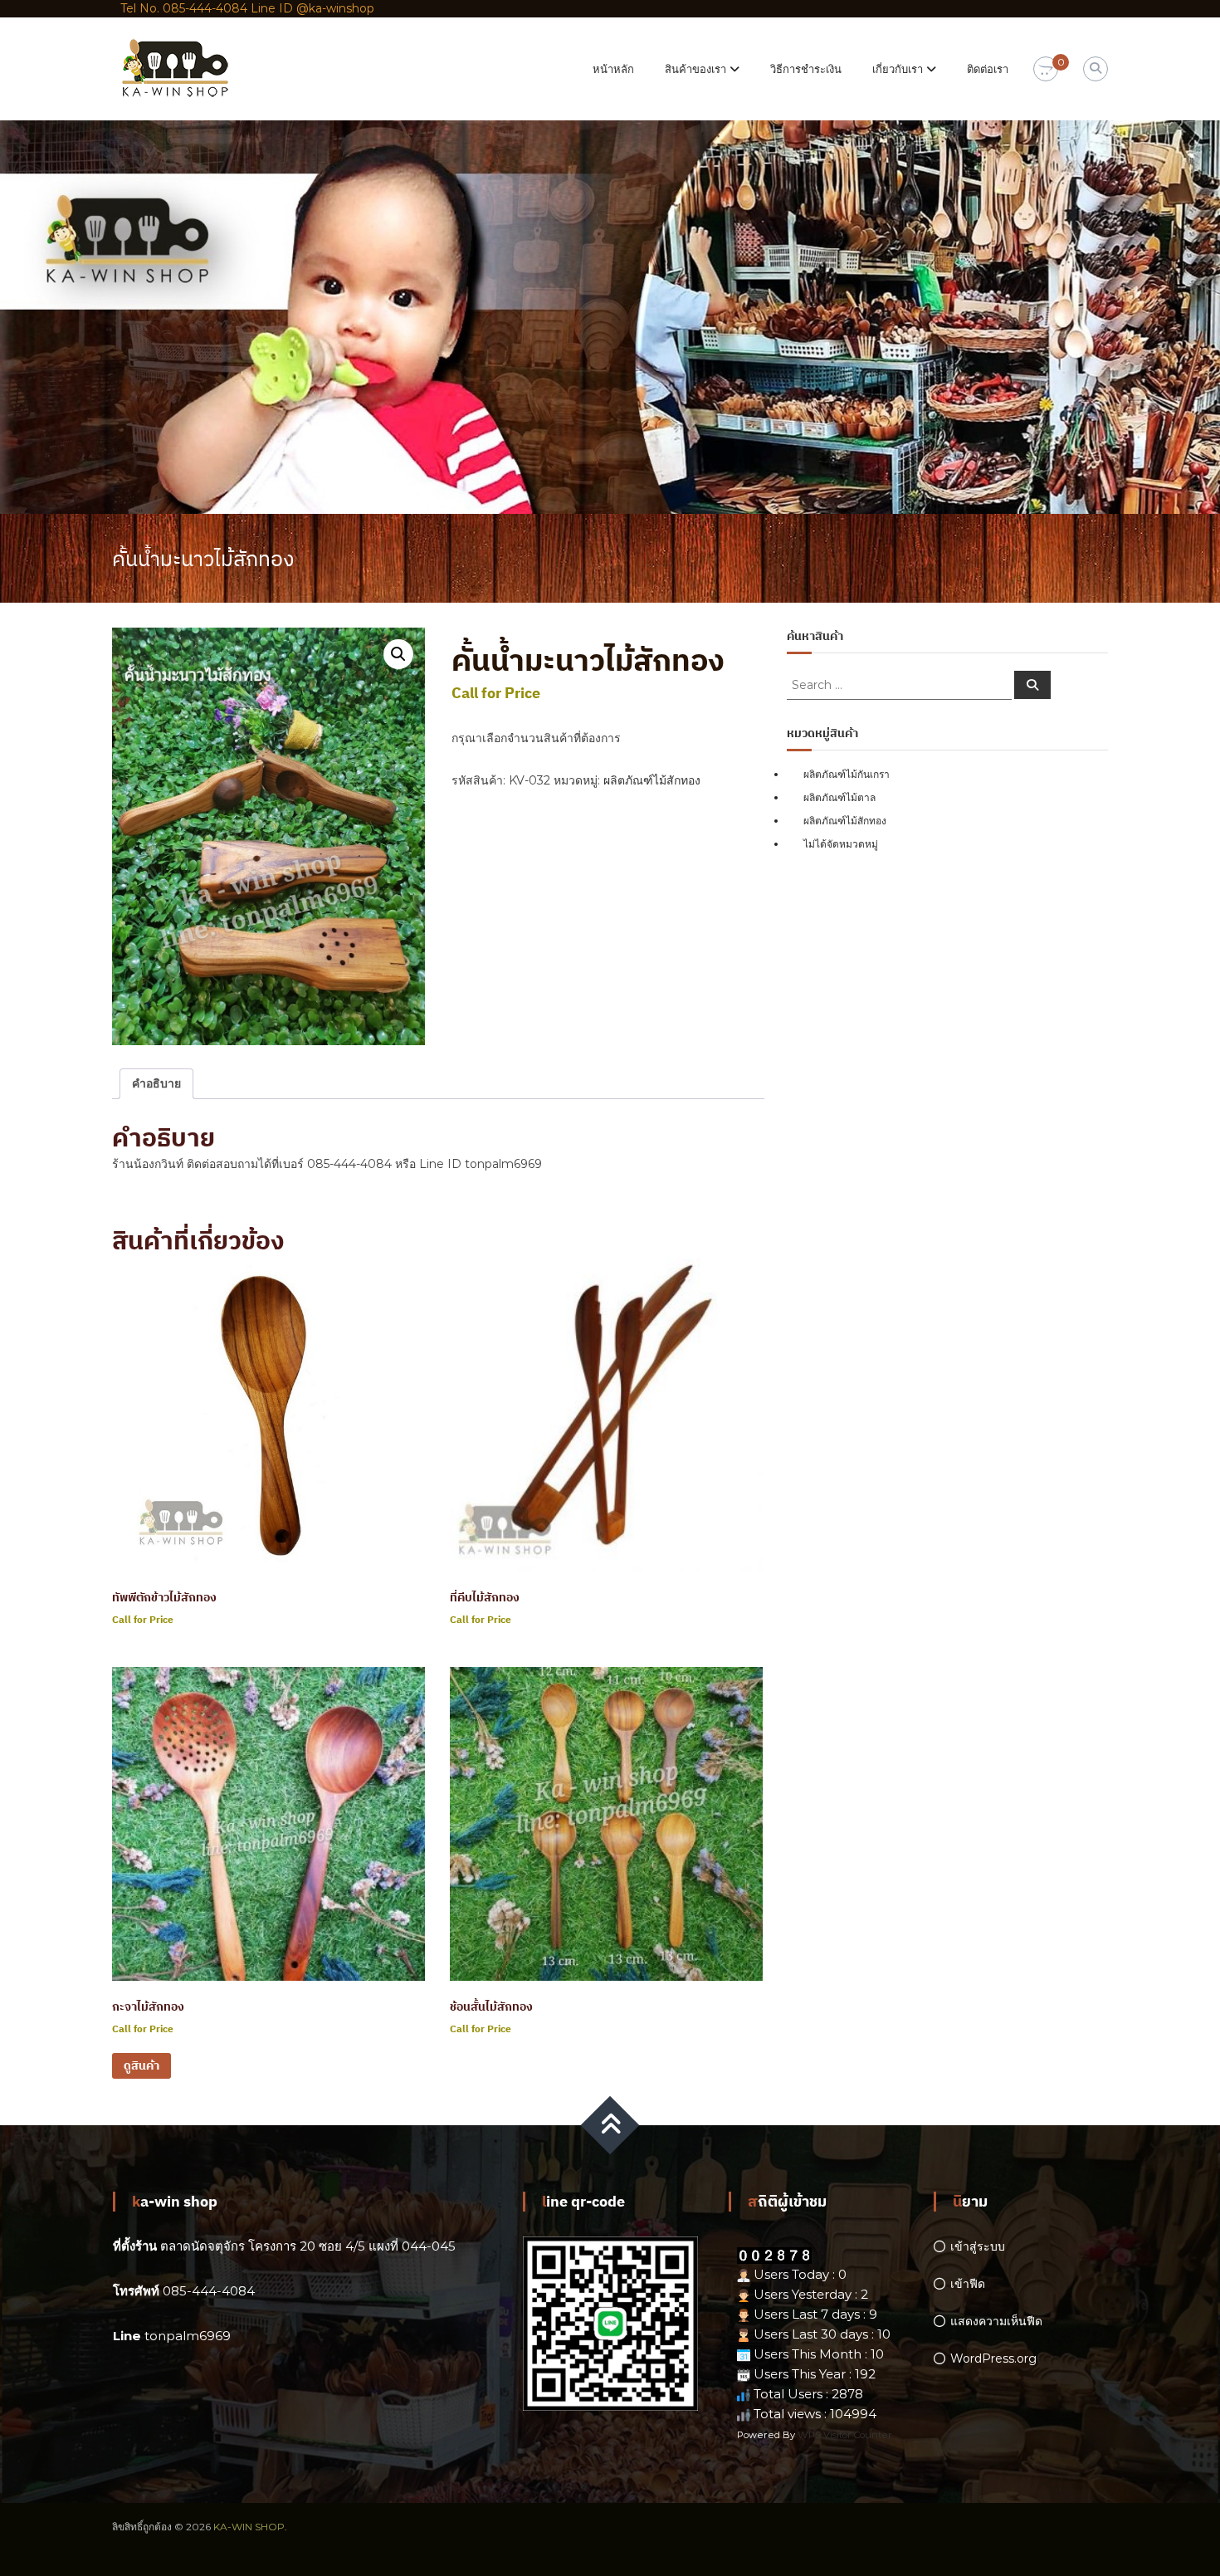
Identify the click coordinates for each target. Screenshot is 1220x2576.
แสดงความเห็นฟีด (996, 2321)
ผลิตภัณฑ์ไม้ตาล (839, 797)
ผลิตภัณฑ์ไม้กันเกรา (847, 774)
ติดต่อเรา (988, 69)
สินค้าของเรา (695, 69)
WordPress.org (993, 2358)
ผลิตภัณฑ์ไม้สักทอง (652, 780)
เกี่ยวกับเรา (898, 69)
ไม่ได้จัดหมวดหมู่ (841, 844)
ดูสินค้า (142, 2065)
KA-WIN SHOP (249, 2527)
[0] (1046, 70)
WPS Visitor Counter (845, 2435)
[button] (398, 654)
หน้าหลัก (613, 69)
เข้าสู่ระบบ (978, 2246)
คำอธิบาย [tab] (156, 1083)
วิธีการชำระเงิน (806, 69)
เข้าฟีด (968, 2284)
